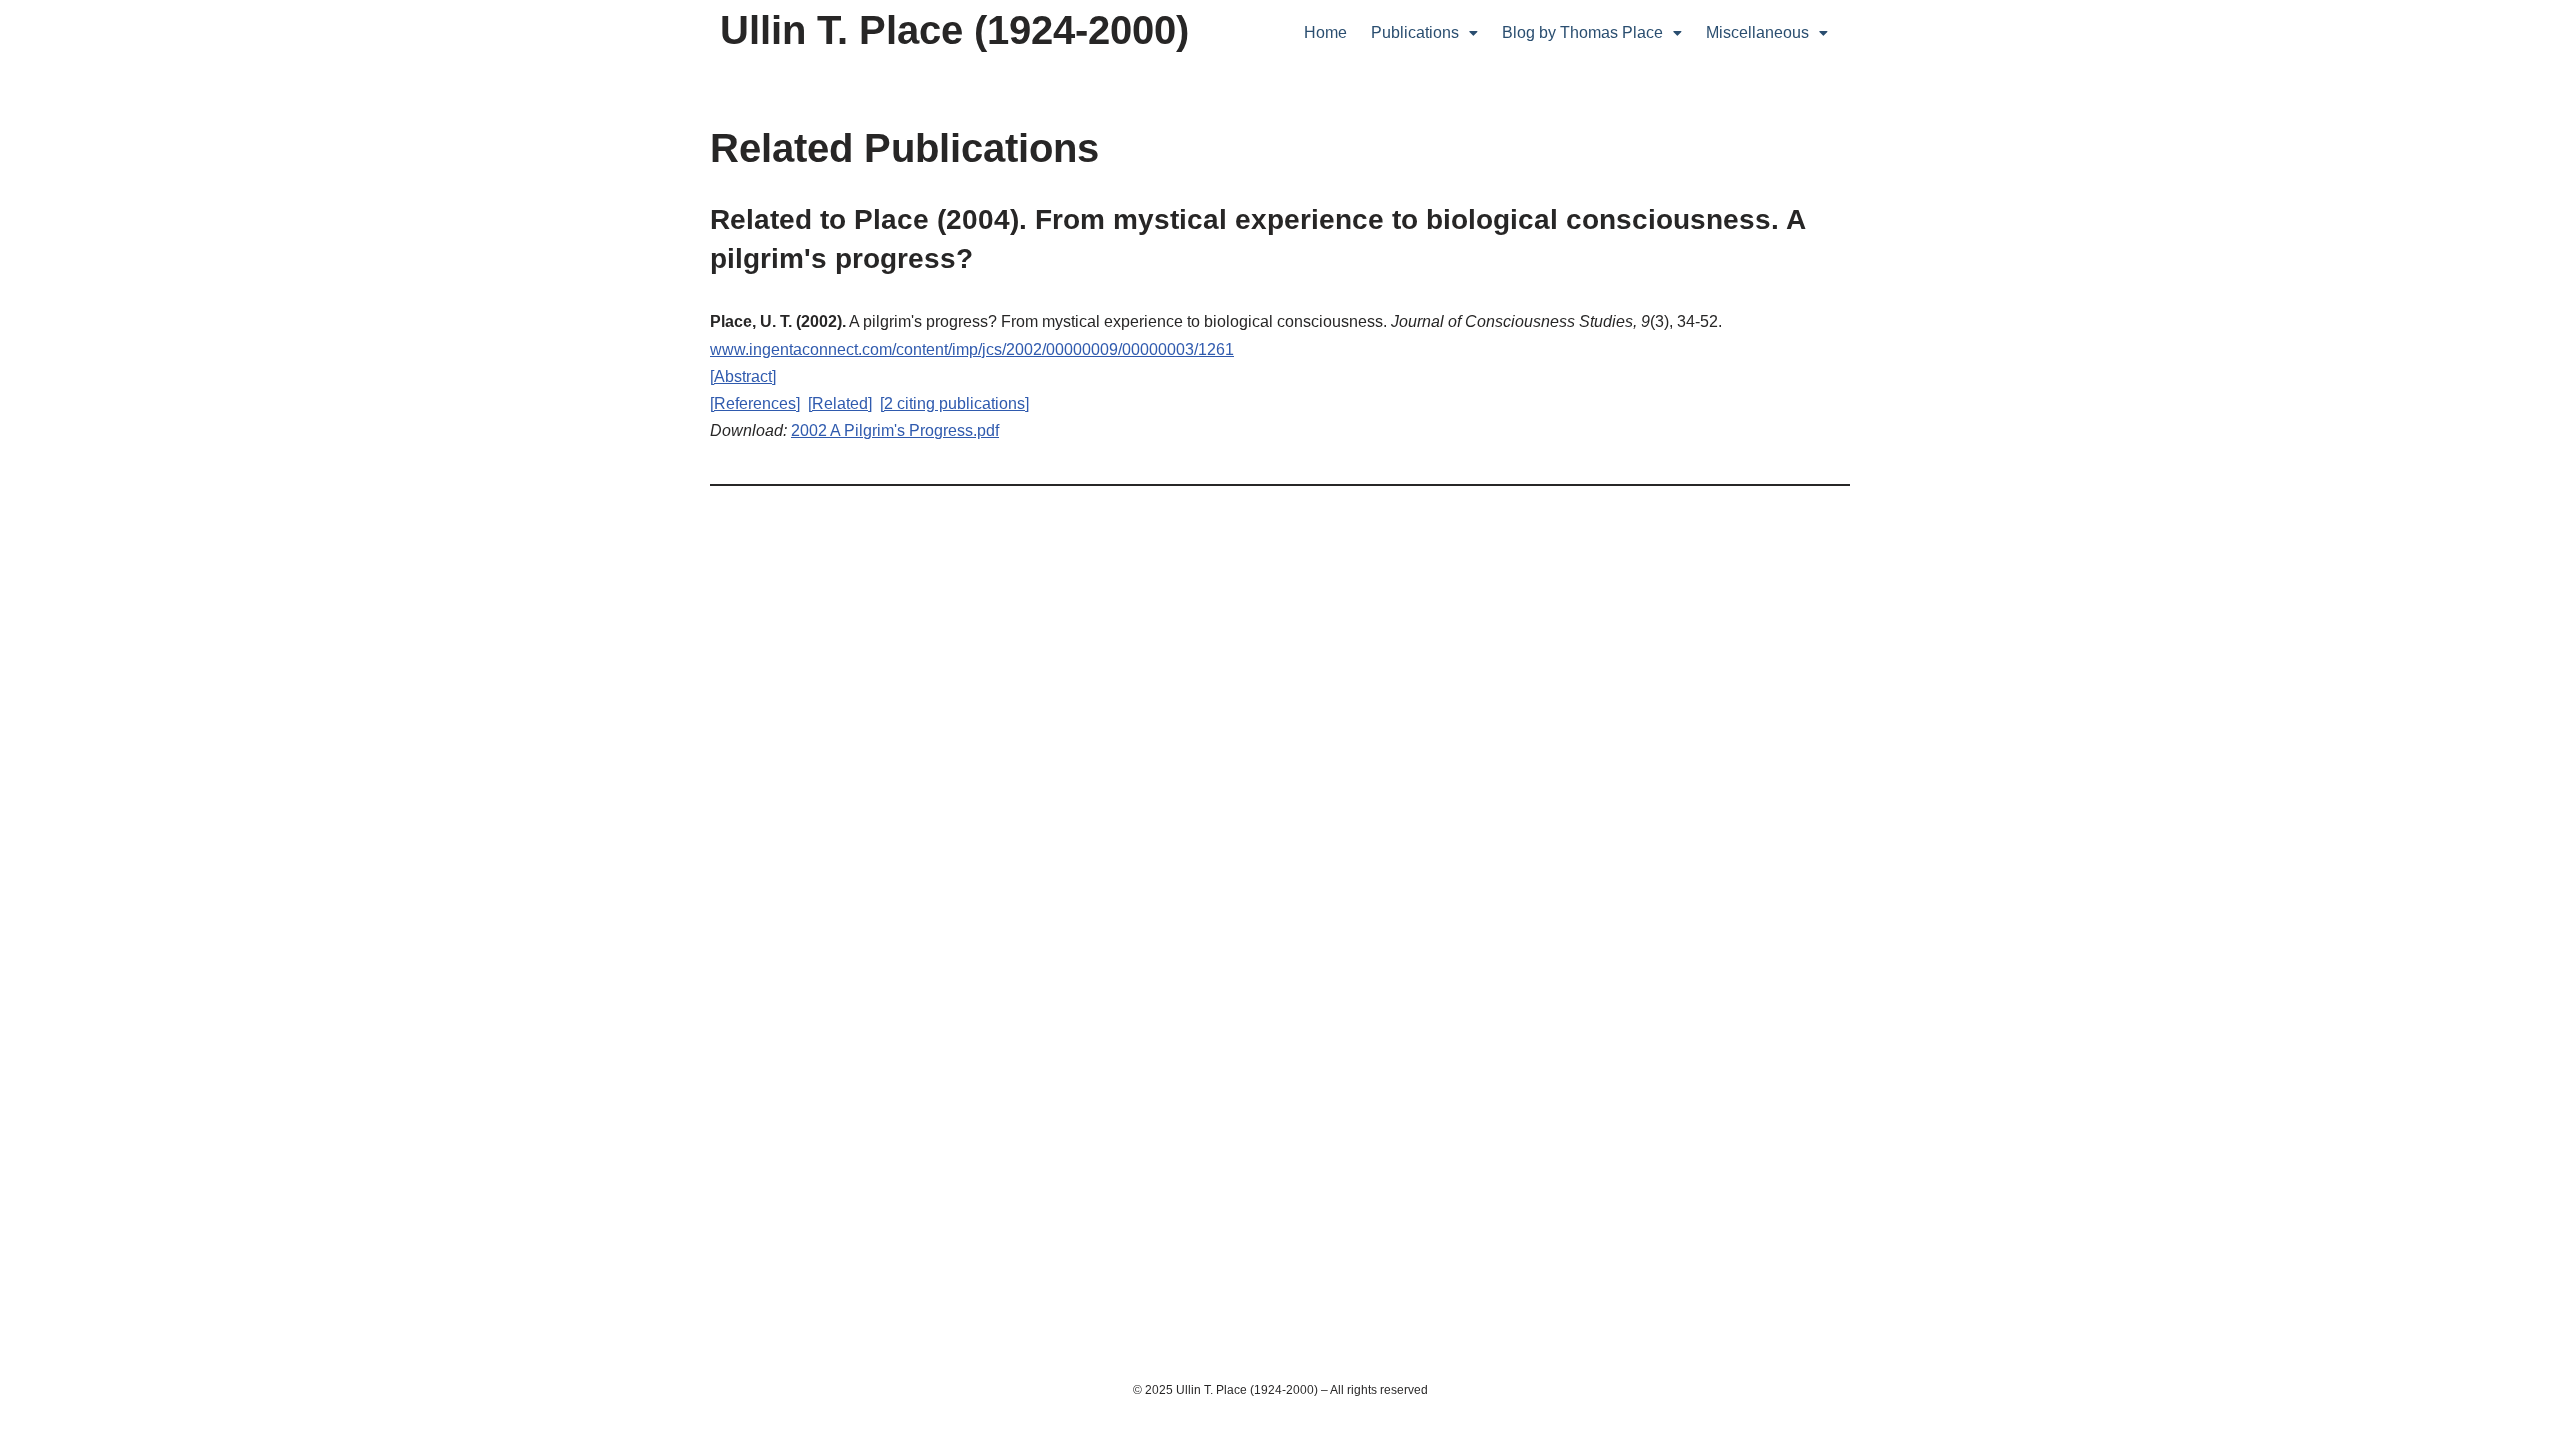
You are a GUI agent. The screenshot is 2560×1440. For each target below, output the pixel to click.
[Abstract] (743, 376)
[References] (755, 403)
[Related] (840, 403)
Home (1325, 32)
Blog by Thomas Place (1582, 32)
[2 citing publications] (954, 403)
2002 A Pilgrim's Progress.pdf (895, 430)
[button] (1424, 33)
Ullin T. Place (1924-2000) (954, 30)
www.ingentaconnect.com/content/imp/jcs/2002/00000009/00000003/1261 (972, 349)
